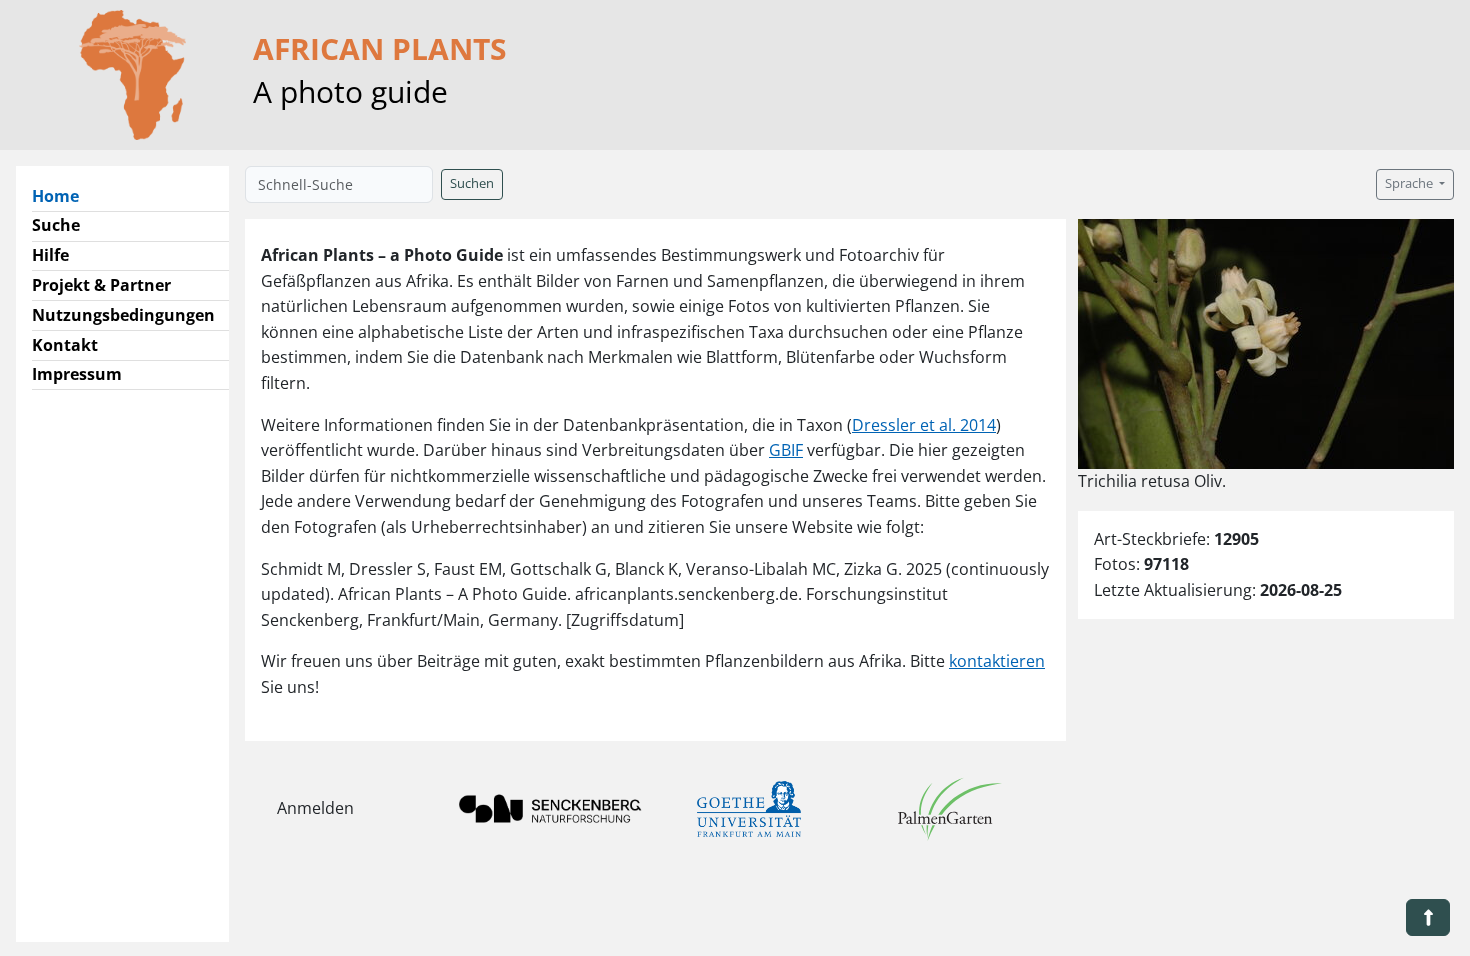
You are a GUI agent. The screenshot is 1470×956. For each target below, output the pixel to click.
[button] (1428, 917)
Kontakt (65, 345)
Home (63, 195)
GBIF (786, 450)
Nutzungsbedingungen (123, 315)
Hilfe (50, 255)
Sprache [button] (1410, 183)
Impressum (77, 374)
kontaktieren (997, 661)
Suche (56, 225)
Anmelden (315, 808)
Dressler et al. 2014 (924, 425)
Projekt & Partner (101, 285)
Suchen (472, 183)
